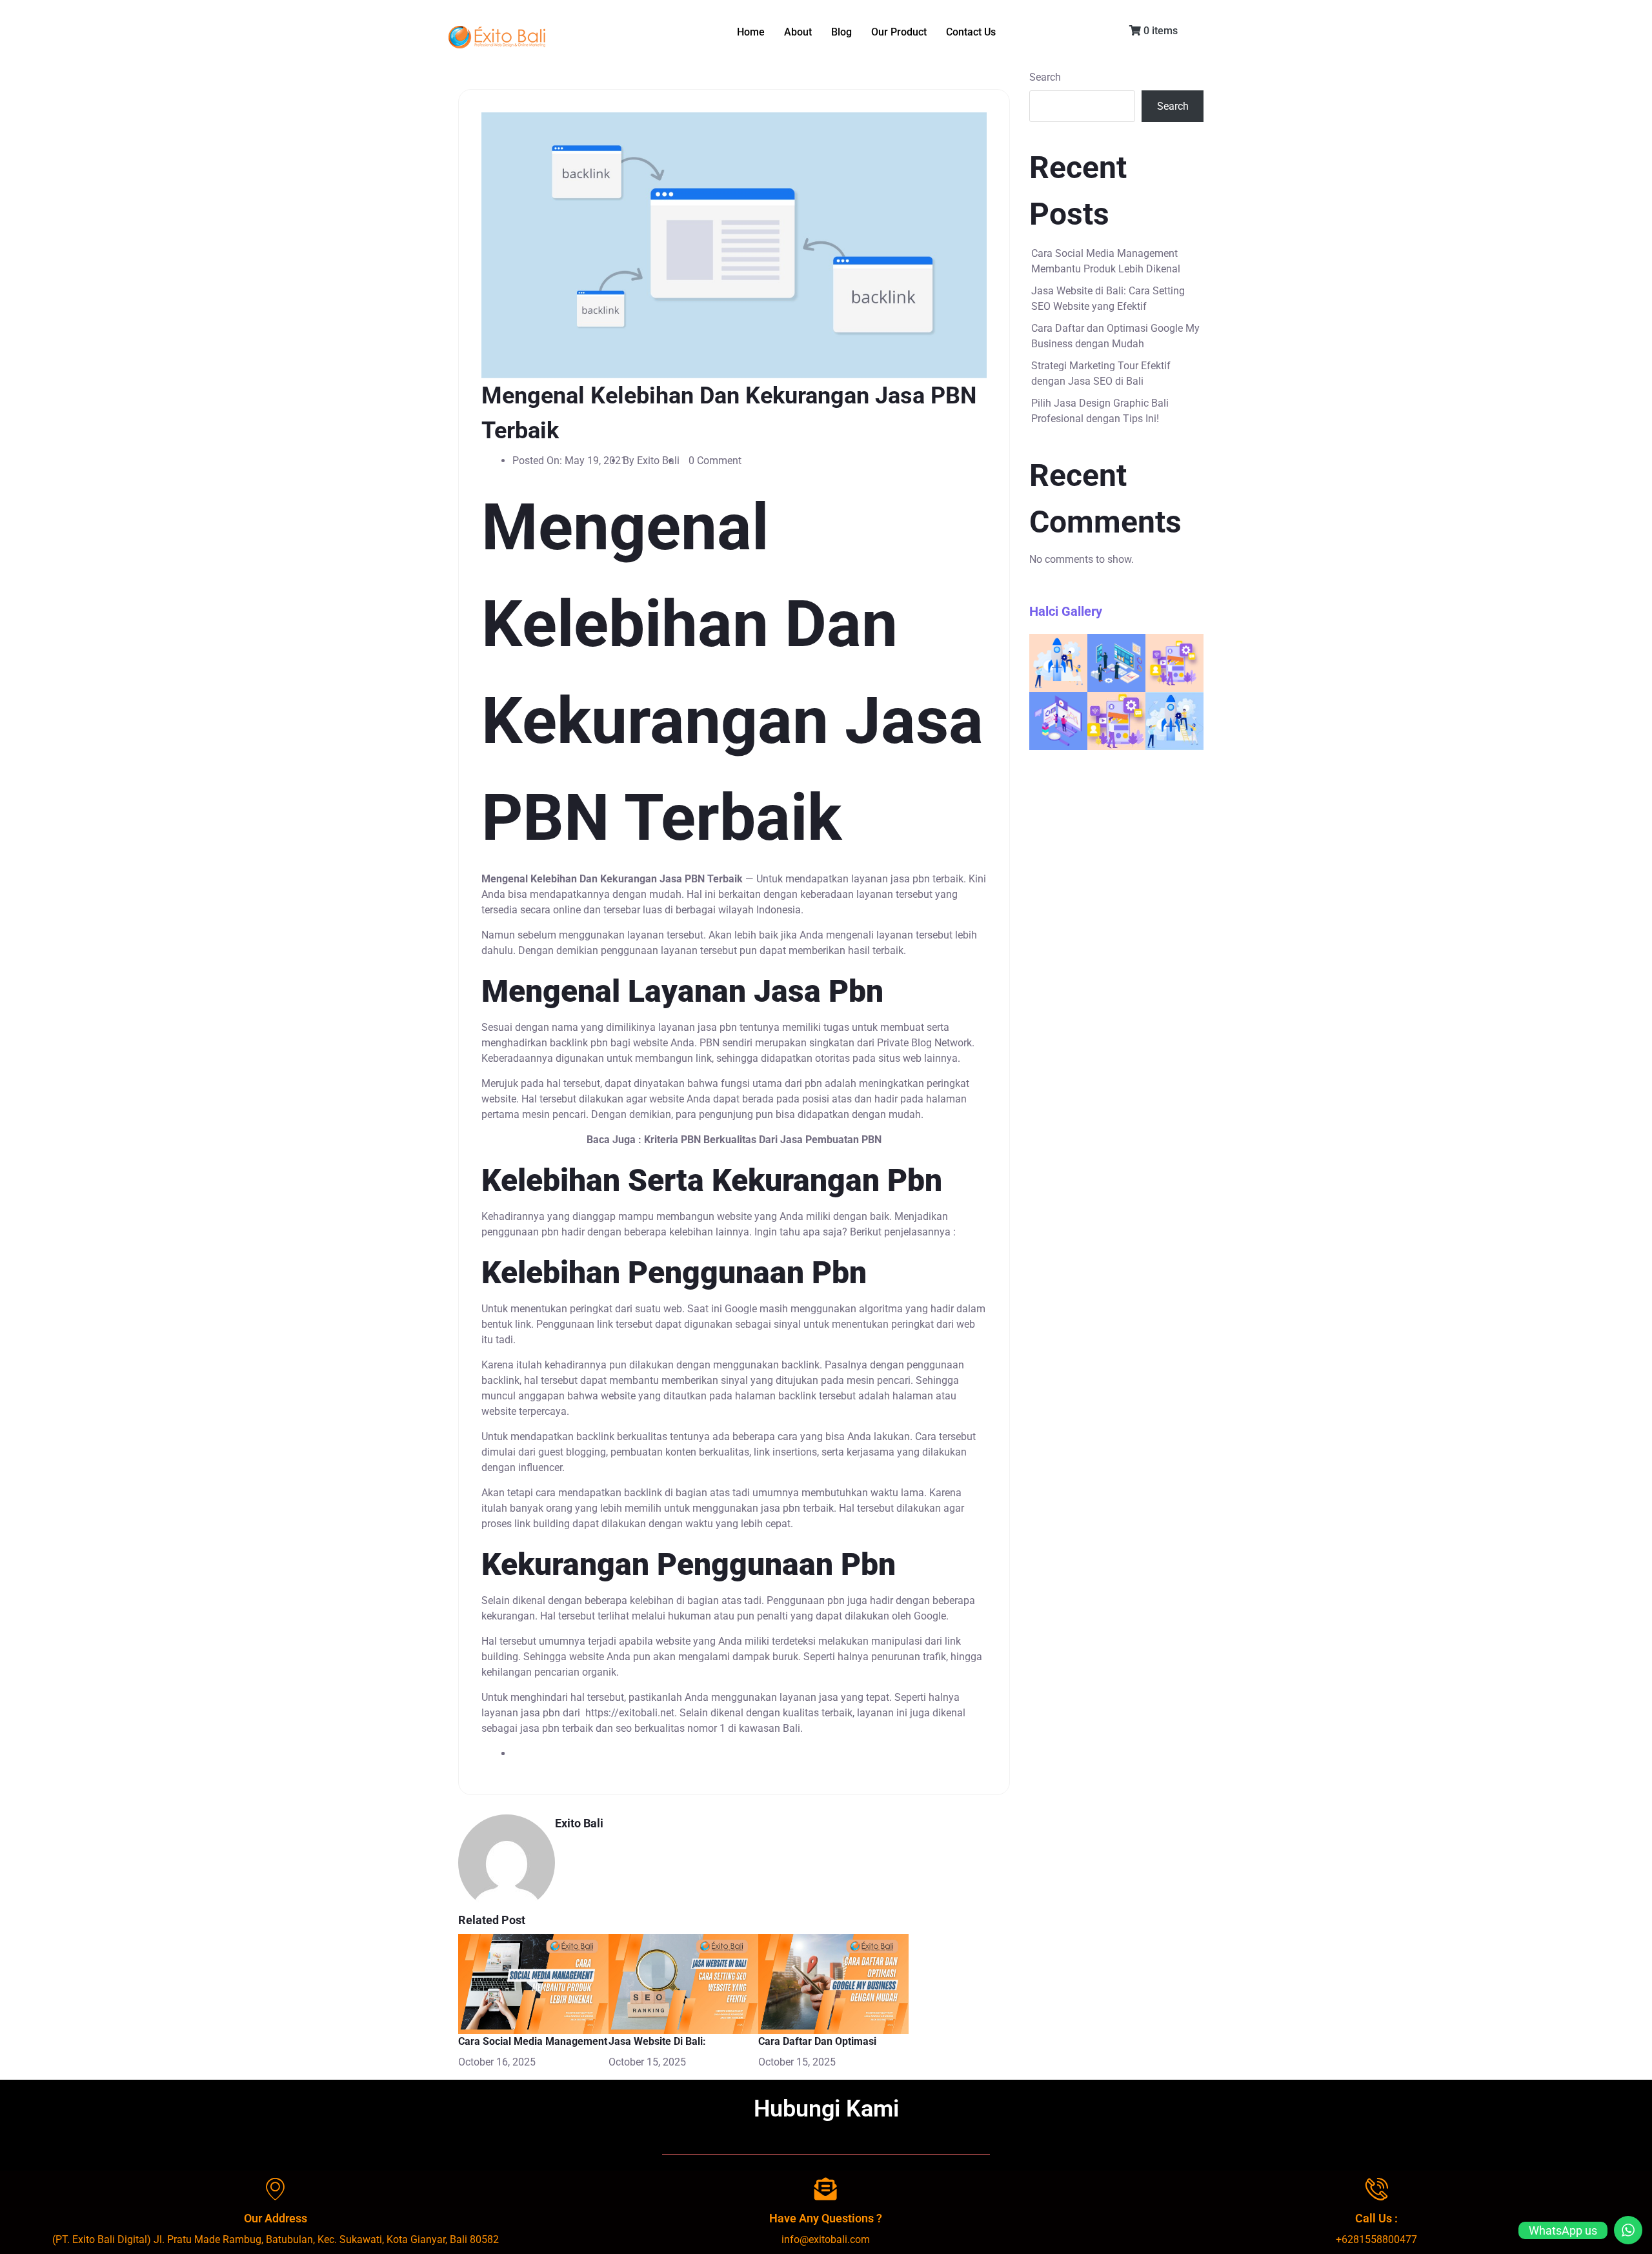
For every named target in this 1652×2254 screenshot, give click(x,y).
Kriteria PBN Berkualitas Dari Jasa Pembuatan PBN (763, 1140)
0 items (1159, 31)
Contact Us (971, 32)
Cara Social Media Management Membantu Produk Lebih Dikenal (1106, 261)
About (798, 32)
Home (751, 32)
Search (1045, 77)
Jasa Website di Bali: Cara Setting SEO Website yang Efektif (1108, 299)
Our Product (899, 32)
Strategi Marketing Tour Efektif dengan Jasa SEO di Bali (1101, 373)
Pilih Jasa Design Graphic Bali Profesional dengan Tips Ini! (1100, 411)
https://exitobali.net (630, 1713)
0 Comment (715, 461)
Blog (841, 32)
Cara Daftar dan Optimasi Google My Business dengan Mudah (1115, 336)
